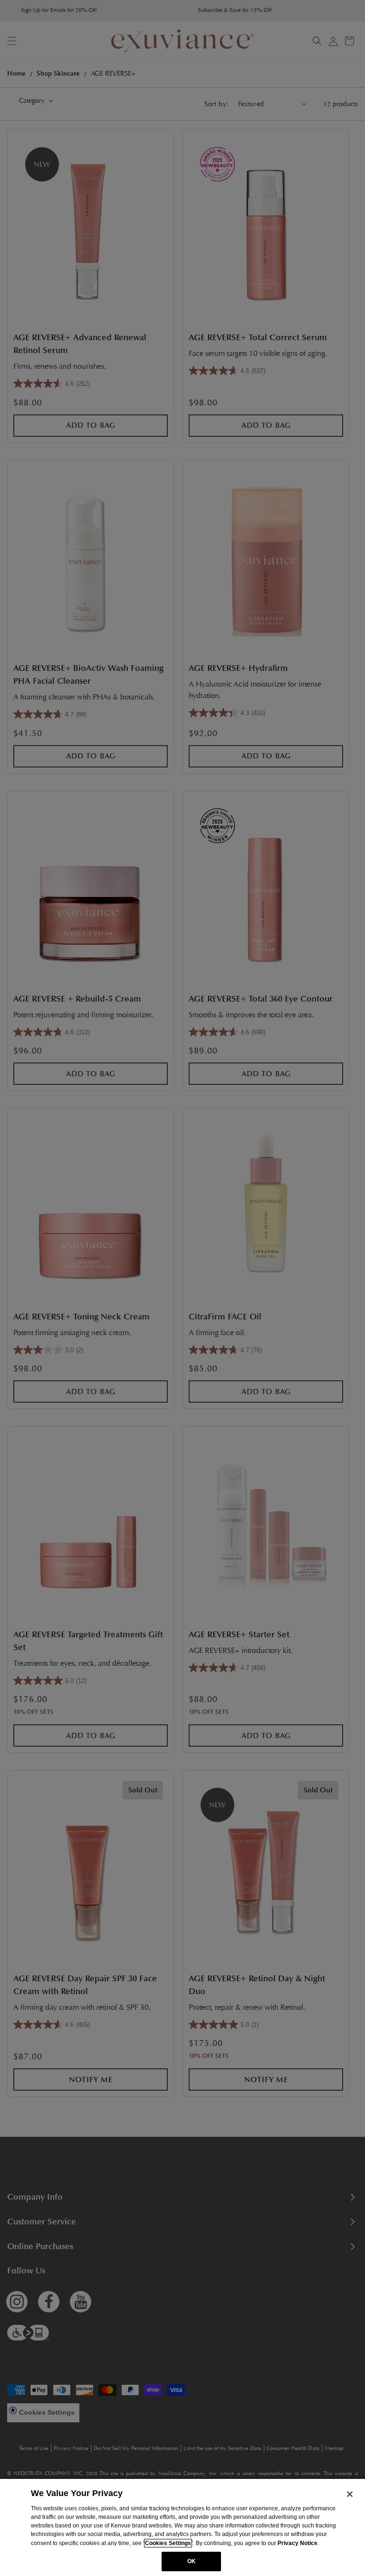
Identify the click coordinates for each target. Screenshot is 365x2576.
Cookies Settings (168, 2543)
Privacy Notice (298, 2543)
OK (192, 2561)
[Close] (350, 2494)
